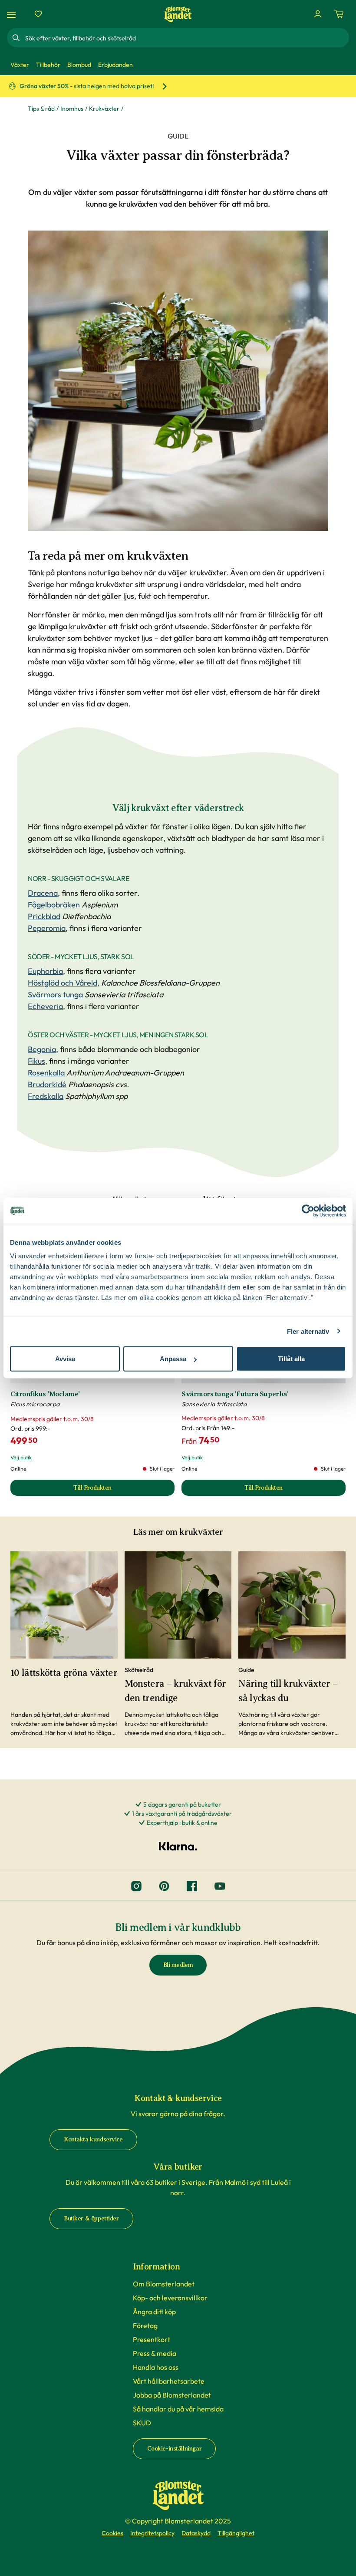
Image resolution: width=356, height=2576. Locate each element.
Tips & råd (41, 109)
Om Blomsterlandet (164, 2284)
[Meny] (13, 14)
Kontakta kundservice (93, 2139)
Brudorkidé (47, 1084)
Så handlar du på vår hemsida (178, 2409)
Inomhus (72, 109)
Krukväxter (104, 109)
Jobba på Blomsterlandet (172, 2395)
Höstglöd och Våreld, (64, 983)
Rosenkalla (46, 1073)
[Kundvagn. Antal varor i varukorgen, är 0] (339, 14)
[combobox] (186, 38)
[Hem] (178, 14)
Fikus (36, 1061)
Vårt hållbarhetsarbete (169, 2381)
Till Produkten (124, 1490)
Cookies (112, 2533)
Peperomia (47, 928)
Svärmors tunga (55, 994)
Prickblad (44, 916)
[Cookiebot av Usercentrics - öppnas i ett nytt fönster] (308, 1210)
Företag (145, 2325)
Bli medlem (178, 1965)
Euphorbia (45, 971)
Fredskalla (46, 1096)
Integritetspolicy (152, 2533)
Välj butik (21, 1457)
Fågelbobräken (54, 905)
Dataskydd (196, 2533)
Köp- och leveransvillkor (170, 2298)
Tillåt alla (291, 1359)
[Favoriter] (38, 14)
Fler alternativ (308, 1331)
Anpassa (173, 1359)
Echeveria (45, 1006)
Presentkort (152, 2339)
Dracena (43, 893)
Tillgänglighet (236, 2533)
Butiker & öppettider (91, 2218)
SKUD (142, 2423)
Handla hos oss (156, 2367)
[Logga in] (318, 14)
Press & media (155, 2353)
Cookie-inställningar (175, 2449)
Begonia (42, 1049)
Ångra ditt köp (154, 2312)
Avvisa (65, 1359)
